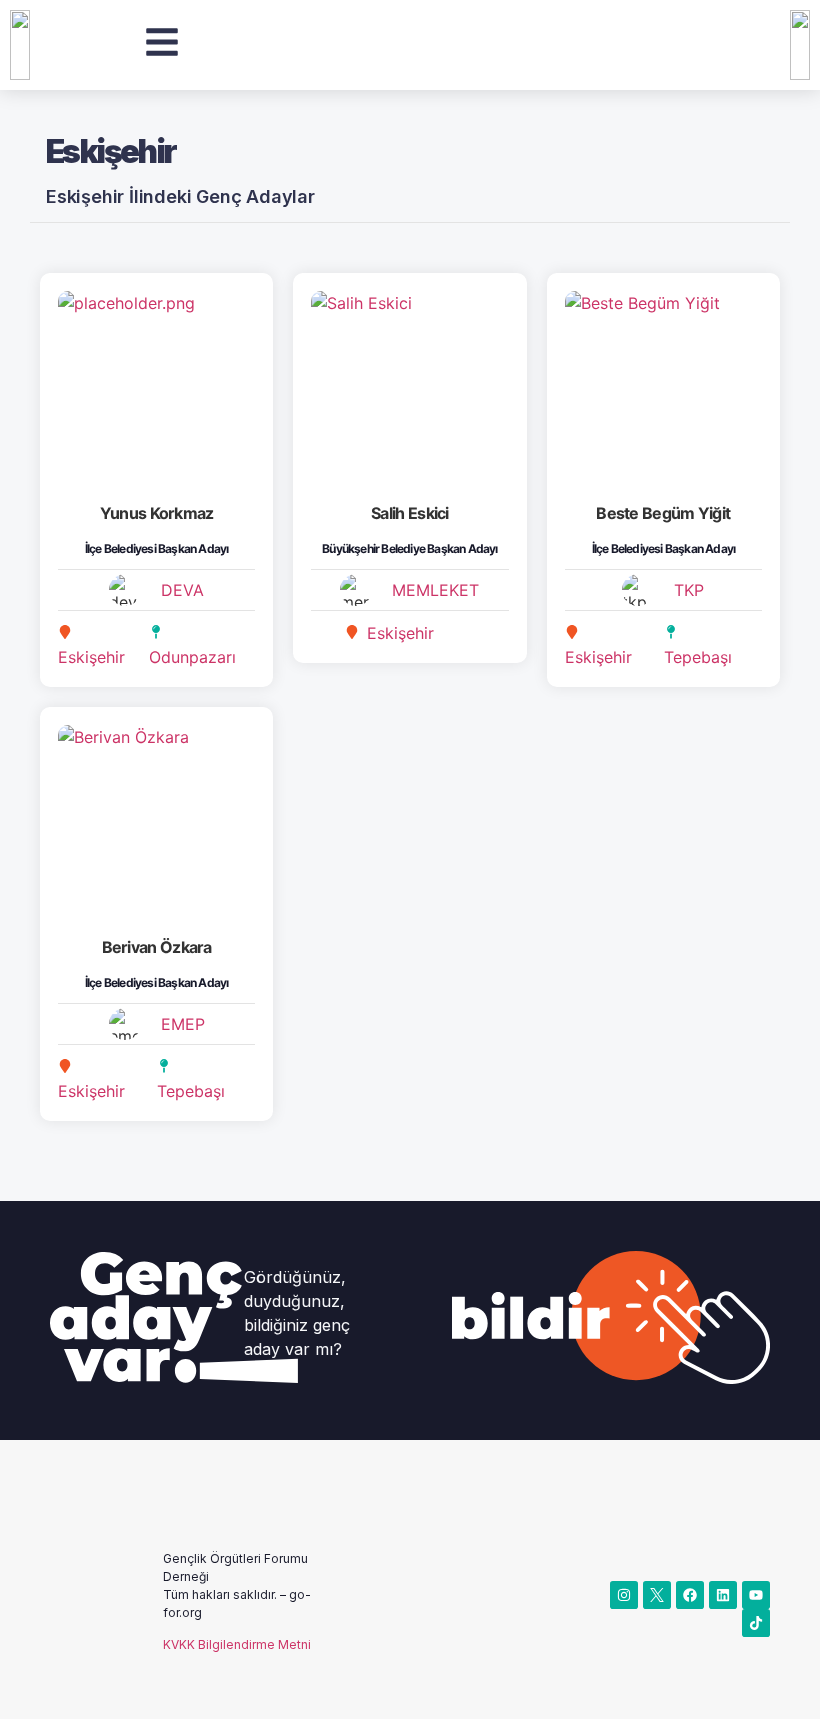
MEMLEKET (435, 590)
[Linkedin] (723, 1595)
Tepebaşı (698, 657)
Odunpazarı (192, 657)
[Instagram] (624, 1595)
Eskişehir (91, 657)
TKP (689, 590)
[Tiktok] (756, 1623)
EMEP (183, 1024)
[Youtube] (756, 1595)
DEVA (182, 590)
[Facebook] (690, 1595)
